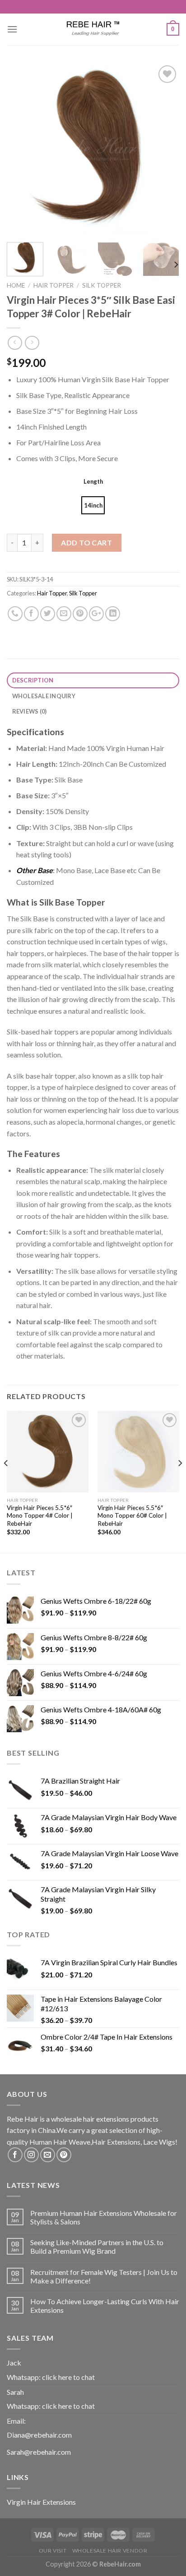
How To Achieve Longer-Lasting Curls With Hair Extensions (105, 2306)
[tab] (93, 680)
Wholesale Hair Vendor (110, 2551)
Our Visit (53, 2551)
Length (93, 481)
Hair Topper (53, 285)
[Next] (164, 149)
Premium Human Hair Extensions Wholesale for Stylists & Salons (104, 2217)
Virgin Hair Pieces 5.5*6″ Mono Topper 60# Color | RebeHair (132, 1516)
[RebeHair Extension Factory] (93, 29)
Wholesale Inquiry (44, 696)
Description (33, 680)
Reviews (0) (30, 711)
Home (16, 285)
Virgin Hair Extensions (41, 2502)
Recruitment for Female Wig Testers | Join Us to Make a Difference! (104, 2276)
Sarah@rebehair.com (39, 2452)
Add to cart (86, 542)
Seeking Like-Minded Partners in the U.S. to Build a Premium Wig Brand (97, 2247)
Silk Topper (102, 285)
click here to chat (68, 2377)
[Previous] (22, 149)
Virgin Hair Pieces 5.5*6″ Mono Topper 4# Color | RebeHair (40, 1516)
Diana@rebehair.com (39, 2435)
